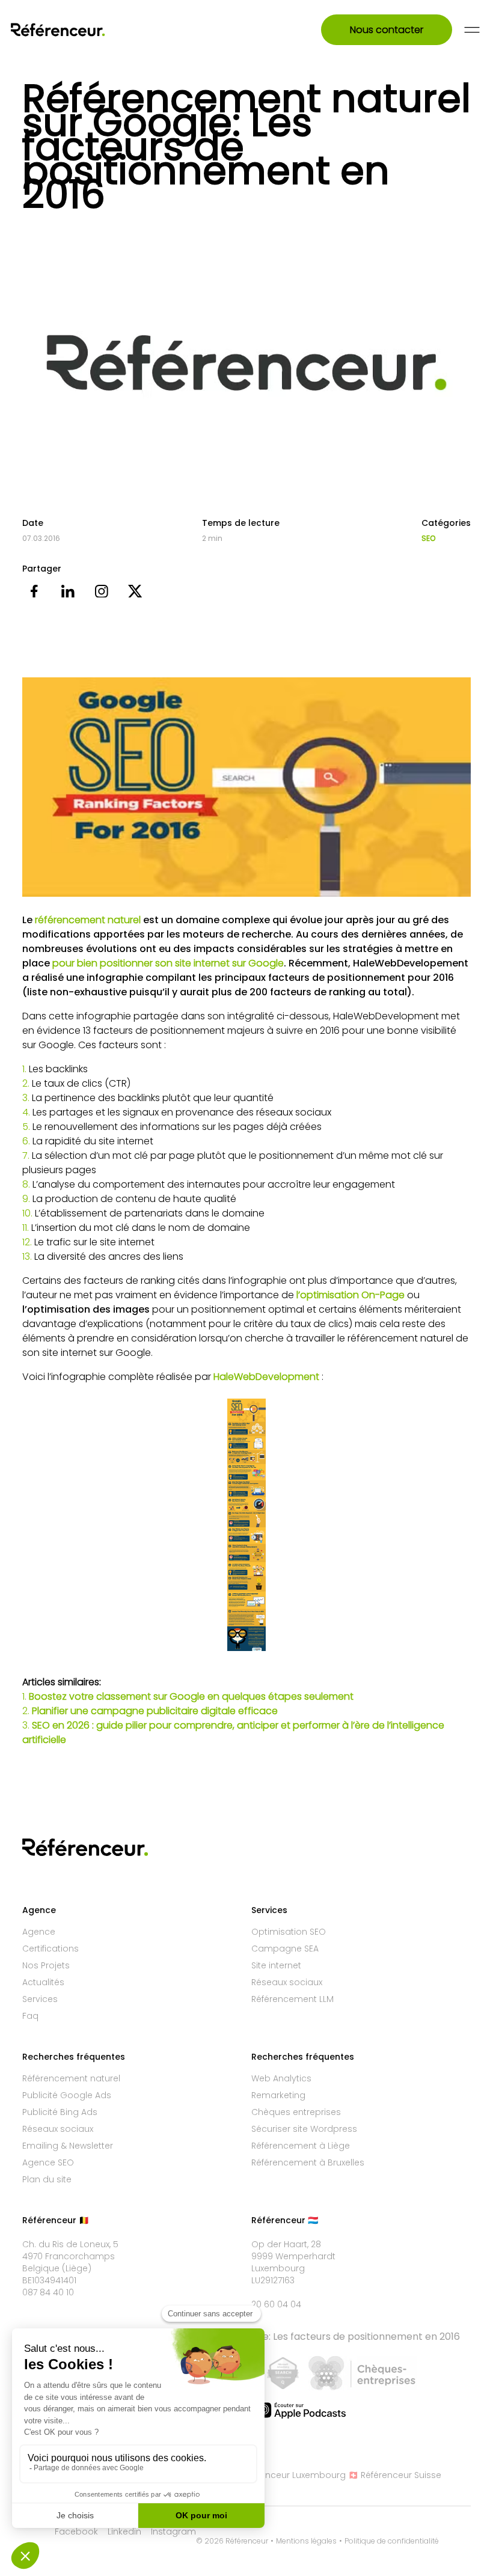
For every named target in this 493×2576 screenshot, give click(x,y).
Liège (77, 2268)
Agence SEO (48, 2162)
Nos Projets (46, 1965)
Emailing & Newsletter (68, 2146)
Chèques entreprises (296, 2112)
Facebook (76, 2532)
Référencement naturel (71, 2078)
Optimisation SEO (289, 1932)
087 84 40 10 (48, 2292)
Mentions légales (306, 2541)
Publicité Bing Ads (60, 2112)
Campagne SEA (285, 1949)
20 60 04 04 (276, 2304)
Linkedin (124, 2532)
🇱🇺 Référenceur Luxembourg (286, 2475)
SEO (428, 539)
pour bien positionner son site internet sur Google (168, 963)
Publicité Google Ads (67, 2095)
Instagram (173, 2532)
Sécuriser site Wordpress (304, 2129)
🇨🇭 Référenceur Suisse (395, 2475)
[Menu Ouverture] (472, 30)
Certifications (51, 1949)
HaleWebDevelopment (266, 1377)
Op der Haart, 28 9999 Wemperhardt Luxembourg (293, 2256)
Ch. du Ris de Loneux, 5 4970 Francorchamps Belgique (70, 2256)
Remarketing (278, 2095)
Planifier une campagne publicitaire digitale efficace (155, 1711)
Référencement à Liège (301, 2146)
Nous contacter (387, 30)
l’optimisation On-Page (351, 1295)
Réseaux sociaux (287, 1982)
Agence (39, 1932)
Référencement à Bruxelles (308, 2162)
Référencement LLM (292, 1999)
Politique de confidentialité (392, 2541)
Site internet (276, 1965)
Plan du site (47, 2179)
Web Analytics (281, 2078)
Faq (30, 2016)
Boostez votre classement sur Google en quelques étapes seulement (191, 1696)
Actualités (43, 1982)
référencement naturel (88, 920)
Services (40, 1999)
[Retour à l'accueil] (74, 30)
